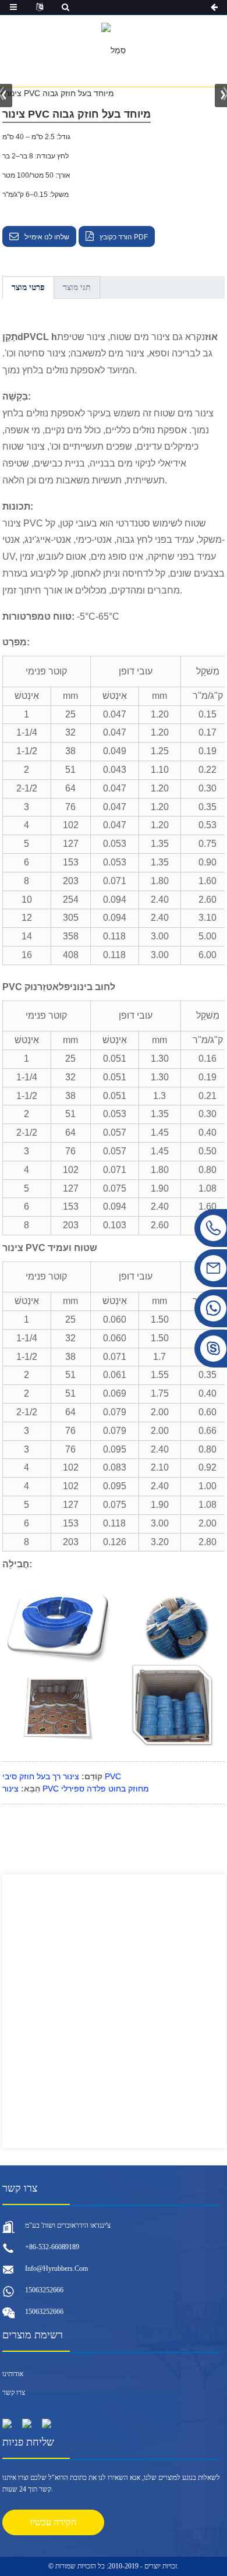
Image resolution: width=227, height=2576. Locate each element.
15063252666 (44, 2290)
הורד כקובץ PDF (124, 237)
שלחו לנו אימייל (47, 237)
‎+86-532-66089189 (52, 2247)
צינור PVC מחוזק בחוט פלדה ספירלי (76, 1789)
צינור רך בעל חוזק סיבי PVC (62, 1776)
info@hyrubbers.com (56, 2268)
